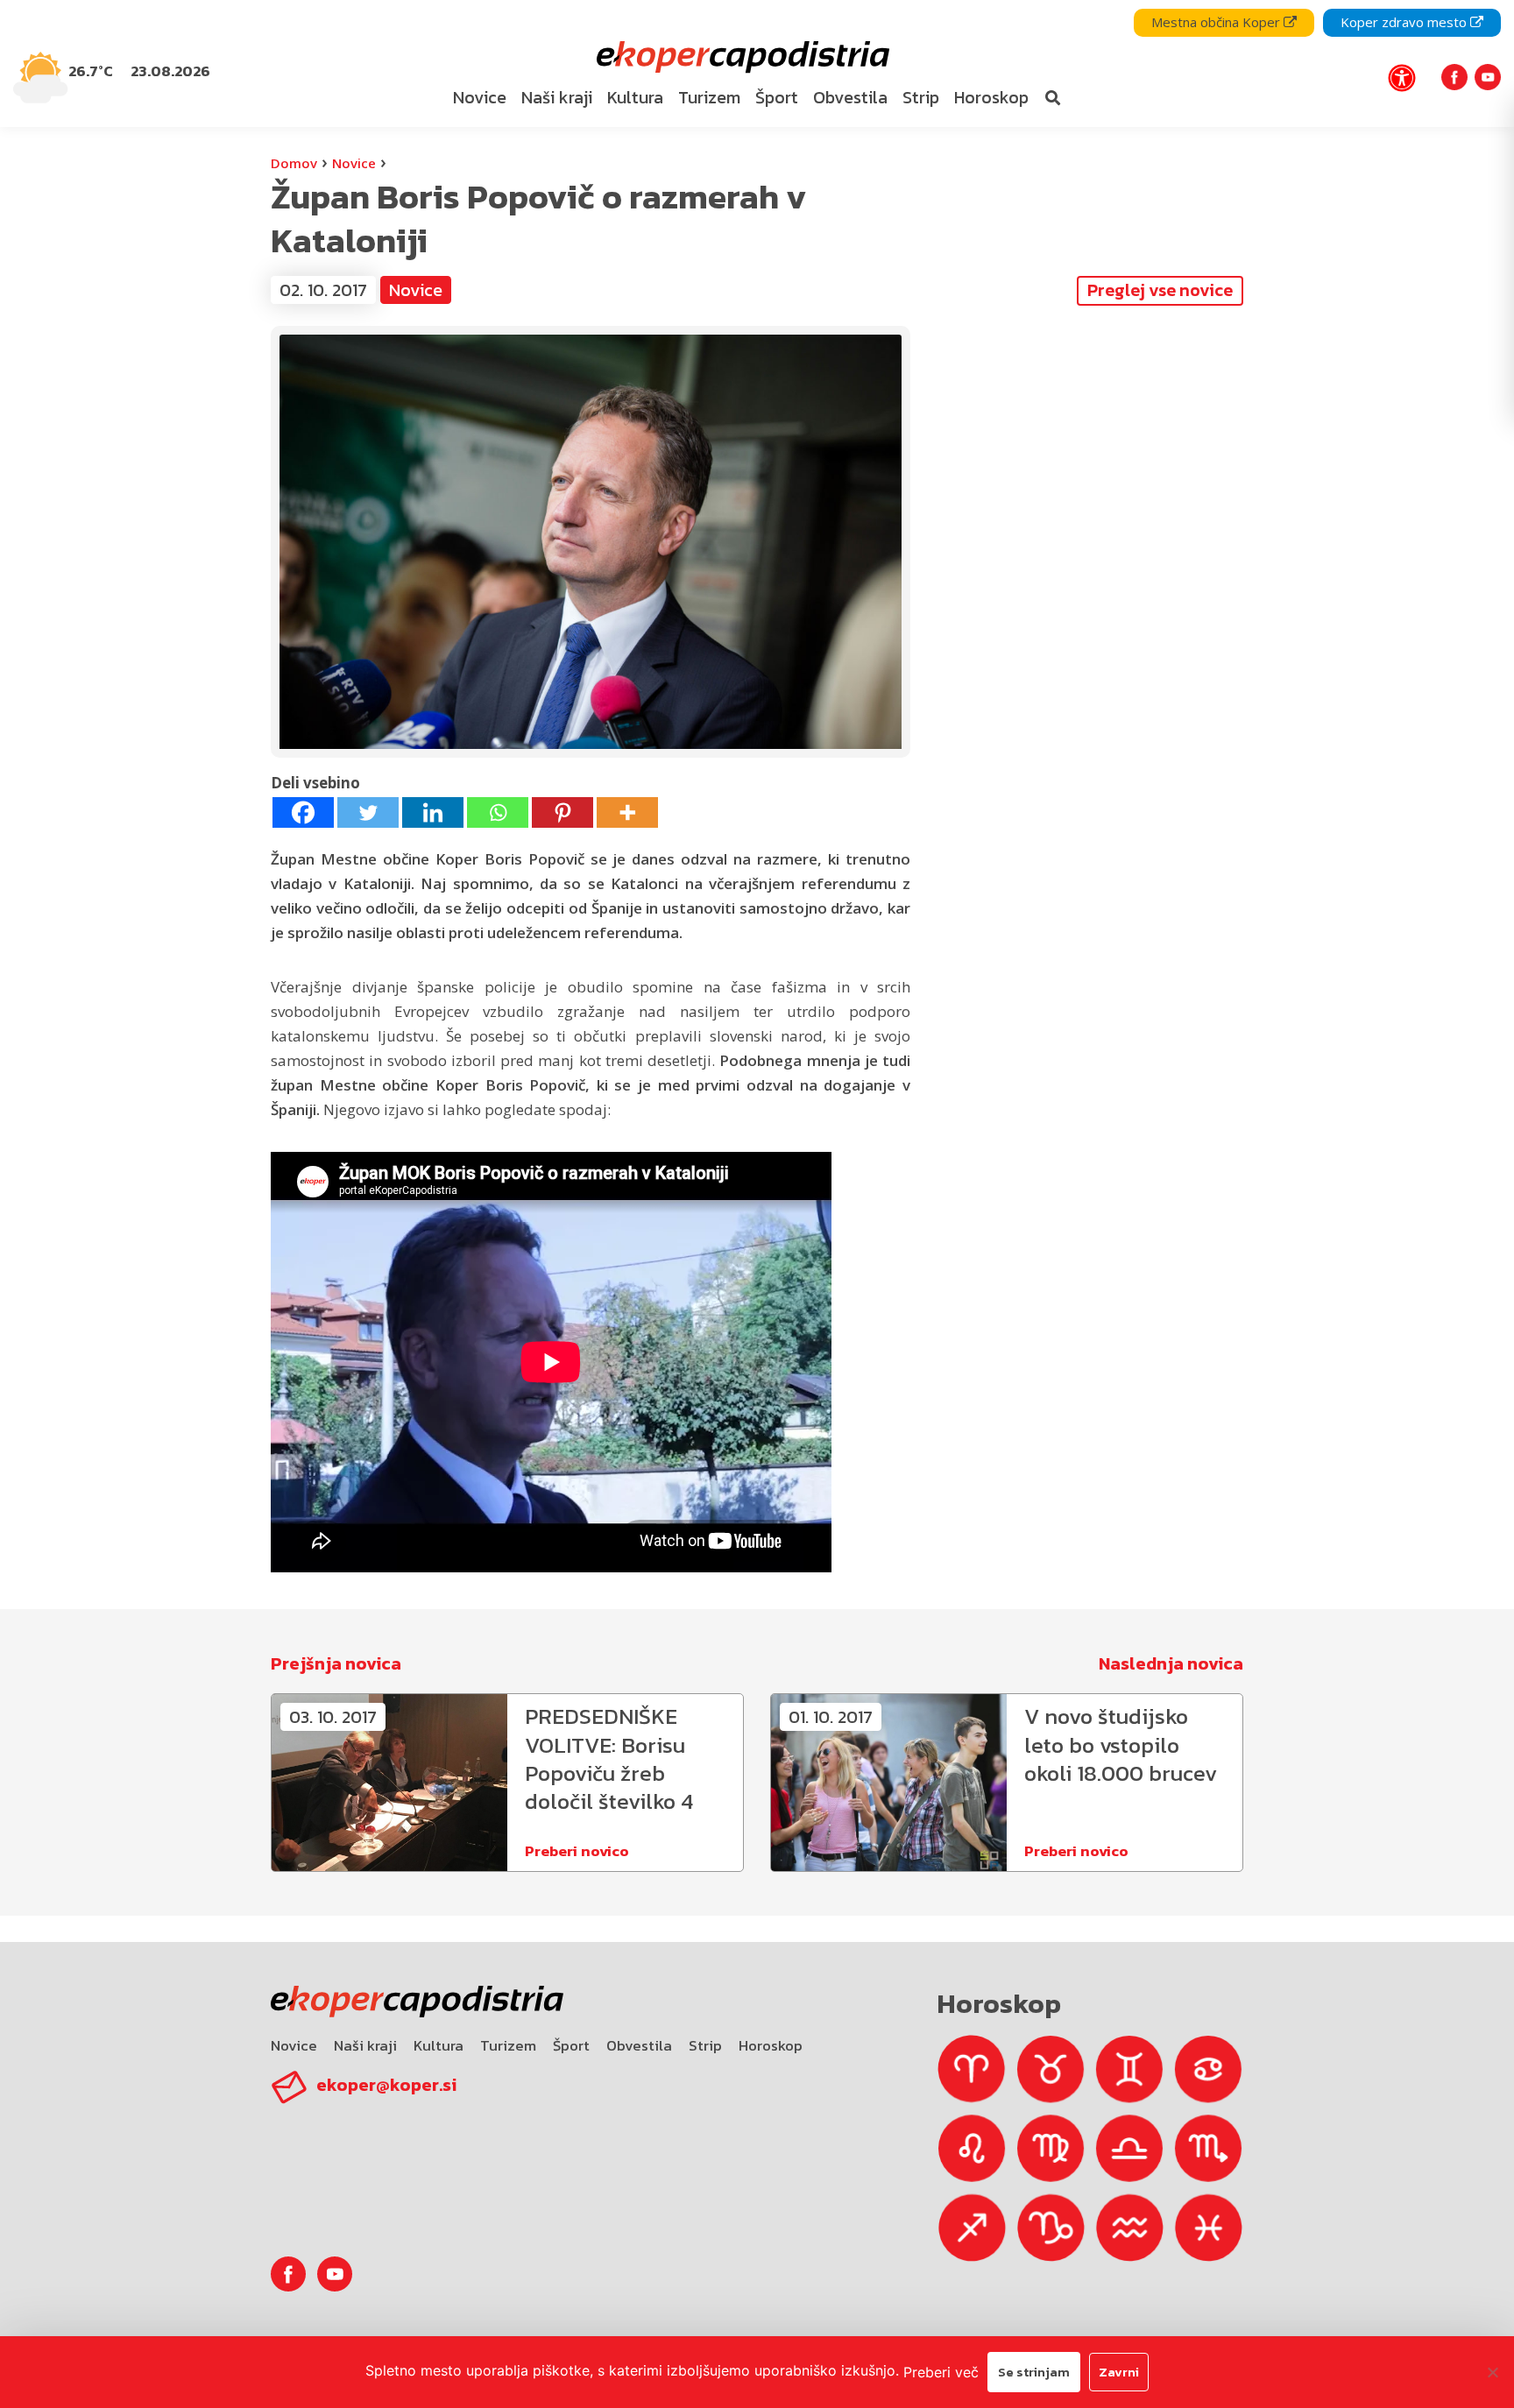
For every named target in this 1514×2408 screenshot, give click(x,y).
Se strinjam (1034, 2372)
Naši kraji (365, 2045)
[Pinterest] (562, 812)
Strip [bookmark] (921, 97)
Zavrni (1119, 2372)
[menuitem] (480, 98)
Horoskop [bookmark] (991, 97)
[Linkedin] (433, 812)
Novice (354, 163)
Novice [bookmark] (480, 97)
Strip (705, 2045)
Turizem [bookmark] (709, 97)
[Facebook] (303, 812)
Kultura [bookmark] (635, 97)
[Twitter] (368, 812)
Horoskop (771, 2045)
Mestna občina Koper (1217, 22)
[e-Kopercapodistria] (741, 57)
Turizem (508, 2045)
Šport (571, 2045)
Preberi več (941, 2372)
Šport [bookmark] (777, 97)
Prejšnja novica (336, 1663)
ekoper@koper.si (386, 2085)
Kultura (439, 2045)
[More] (627, 812)
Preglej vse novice (1160, 290)
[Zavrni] (1492, 2372)
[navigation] (757, 64)
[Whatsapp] (498, 812)
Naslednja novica (1171, 1663)
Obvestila (639, 2045)
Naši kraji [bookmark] (557, 97)
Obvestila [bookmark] (850, 97)
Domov (294, 163)
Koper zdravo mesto (1405, 22)
